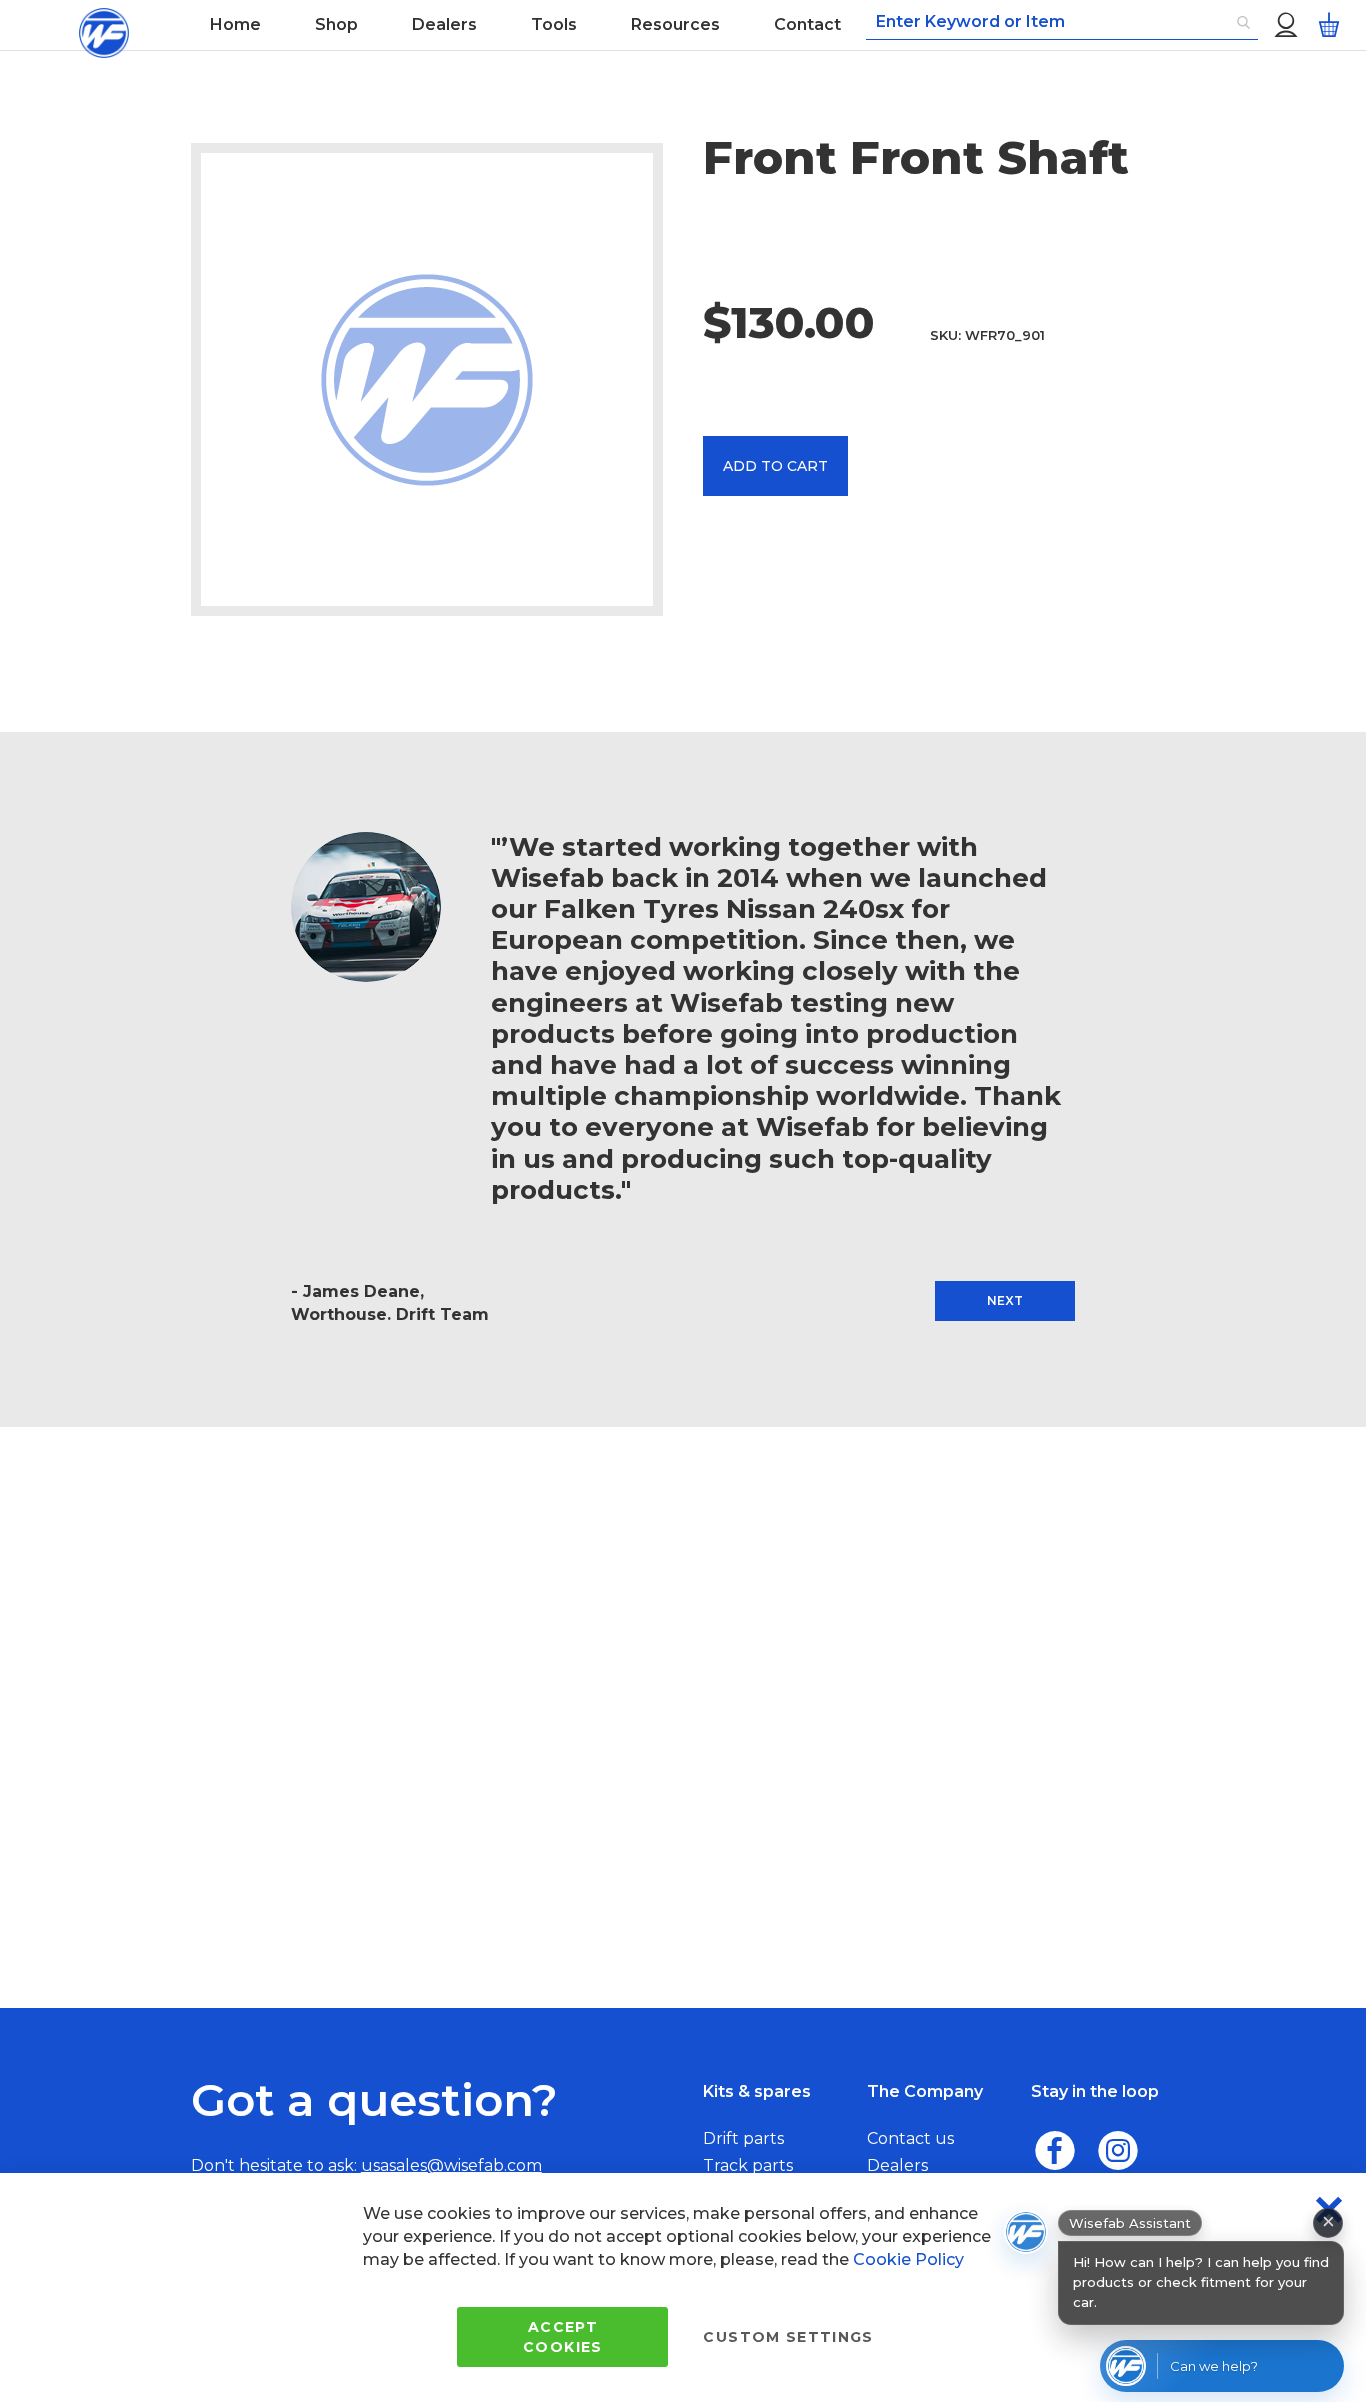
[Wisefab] (103, 25)
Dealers (897, 2165)
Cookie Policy (908, 2259)
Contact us (910, 2138)
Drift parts (743, 2138)
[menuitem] (235, 25)
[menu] (525, 25)
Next (1005, 1300)
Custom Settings (788, 2337)
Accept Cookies (562, 2337)
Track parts (748, 2165)
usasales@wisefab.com (451, 2165)
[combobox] (1062, 23)
